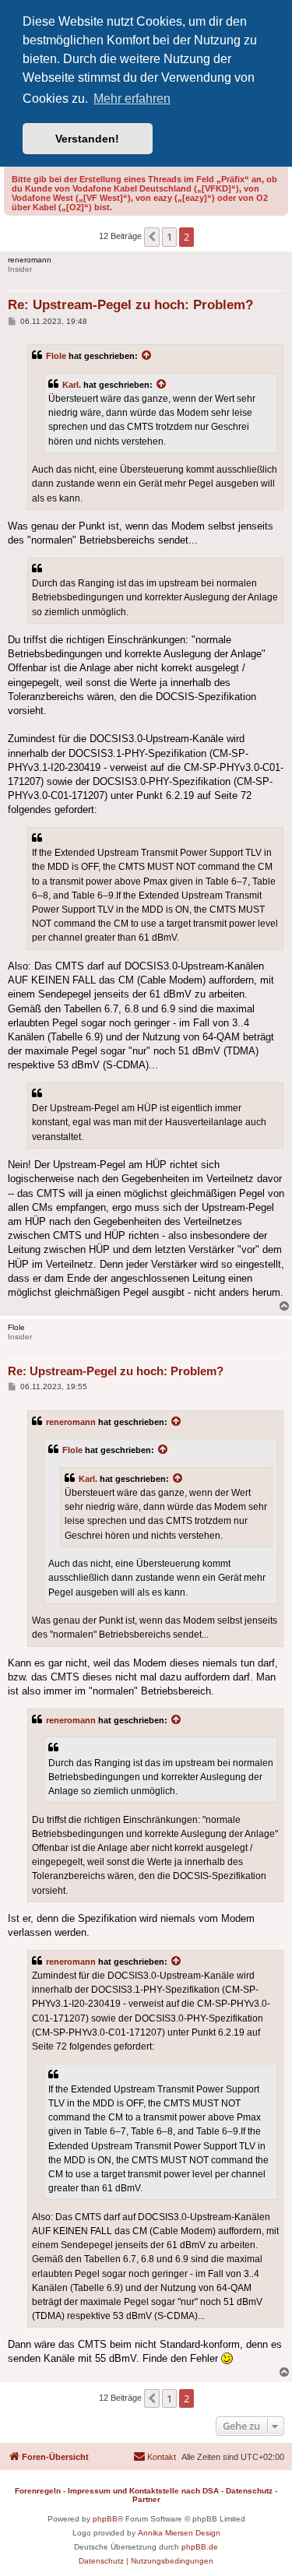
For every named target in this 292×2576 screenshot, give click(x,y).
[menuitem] (155, 2457)
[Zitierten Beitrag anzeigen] (147, 356)
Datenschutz (249, 2491)
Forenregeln (38, 2491)
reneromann (71, 1422)
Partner (146, 2499)
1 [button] (169, 237)
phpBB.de (200, 2547)
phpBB (105, 2519)
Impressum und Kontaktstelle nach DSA (143, 2491)
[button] (152, 237)
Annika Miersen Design (179, 2533)
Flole (56, 356)
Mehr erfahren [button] (132, 99)
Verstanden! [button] (87, 139)
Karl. (72, 385)
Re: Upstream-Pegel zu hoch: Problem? (130, 305)
